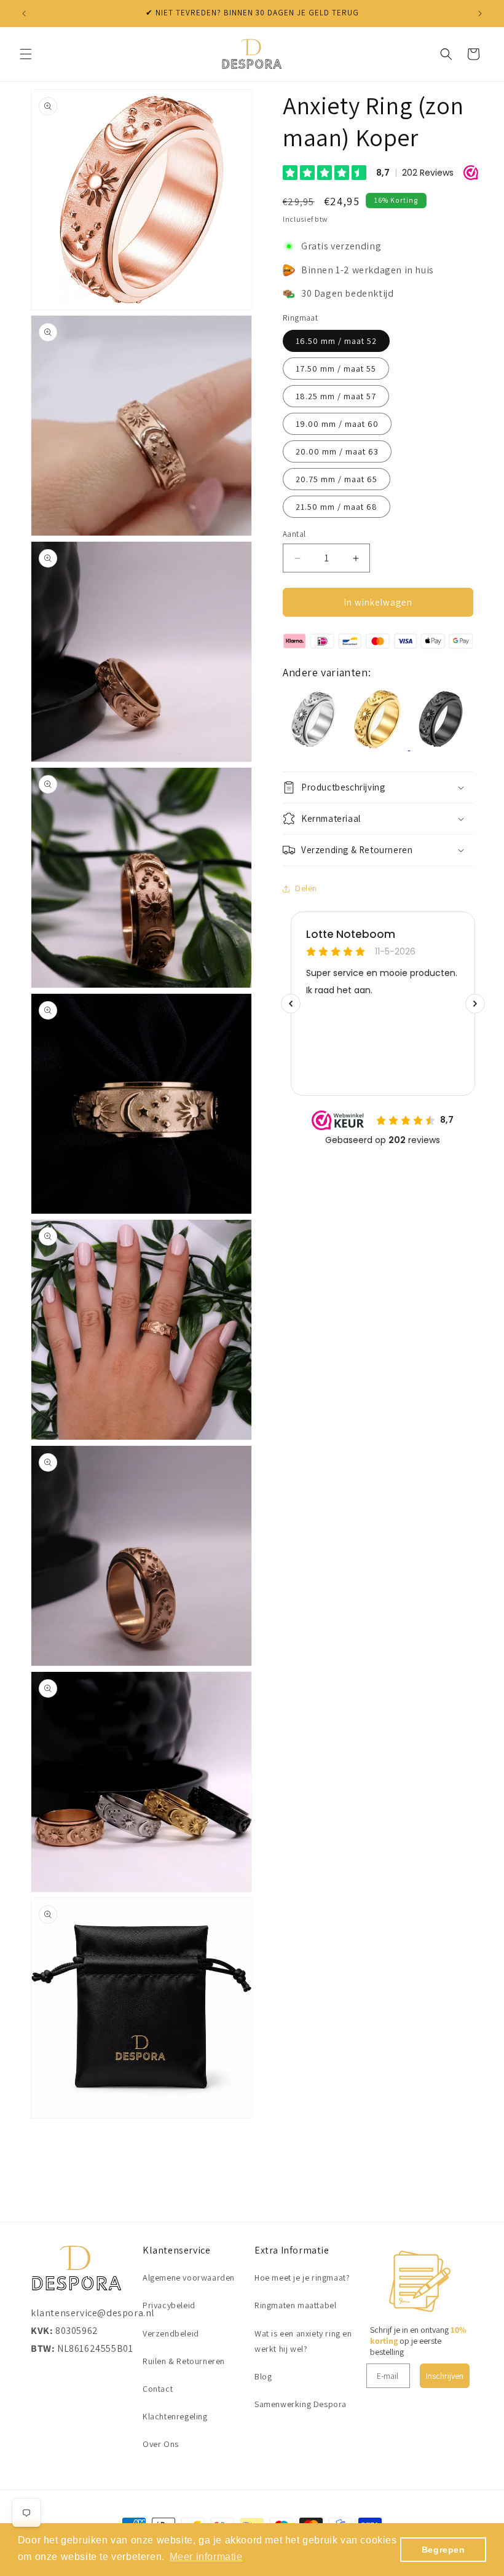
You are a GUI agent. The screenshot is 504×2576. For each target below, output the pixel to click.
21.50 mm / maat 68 (337, 507)
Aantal (294, 534)
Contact (158, 2389)
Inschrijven (445, 2376)
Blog (263, 2376)
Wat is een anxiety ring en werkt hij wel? (303, 2341)
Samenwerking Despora (301, 2404)
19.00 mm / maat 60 (337, 424)
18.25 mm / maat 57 (336, 396)
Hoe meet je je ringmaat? (302, 2277)
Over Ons (161, 2444)
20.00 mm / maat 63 (337, 451)
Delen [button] (306, 888)
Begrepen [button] (443, 2550)
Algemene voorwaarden (189, 2277)
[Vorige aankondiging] (24, 14)
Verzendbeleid (171, 2333)
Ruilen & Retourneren (184, 2361)
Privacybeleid (169, 2305)
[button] (26, 54)
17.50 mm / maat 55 (336, 369)
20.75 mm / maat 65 (337, 479)
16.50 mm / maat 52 (336, 341)
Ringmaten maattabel (295, 2305)
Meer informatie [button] (206, 2557)
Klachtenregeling (175, 2416)
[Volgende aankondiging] (480, 14)
